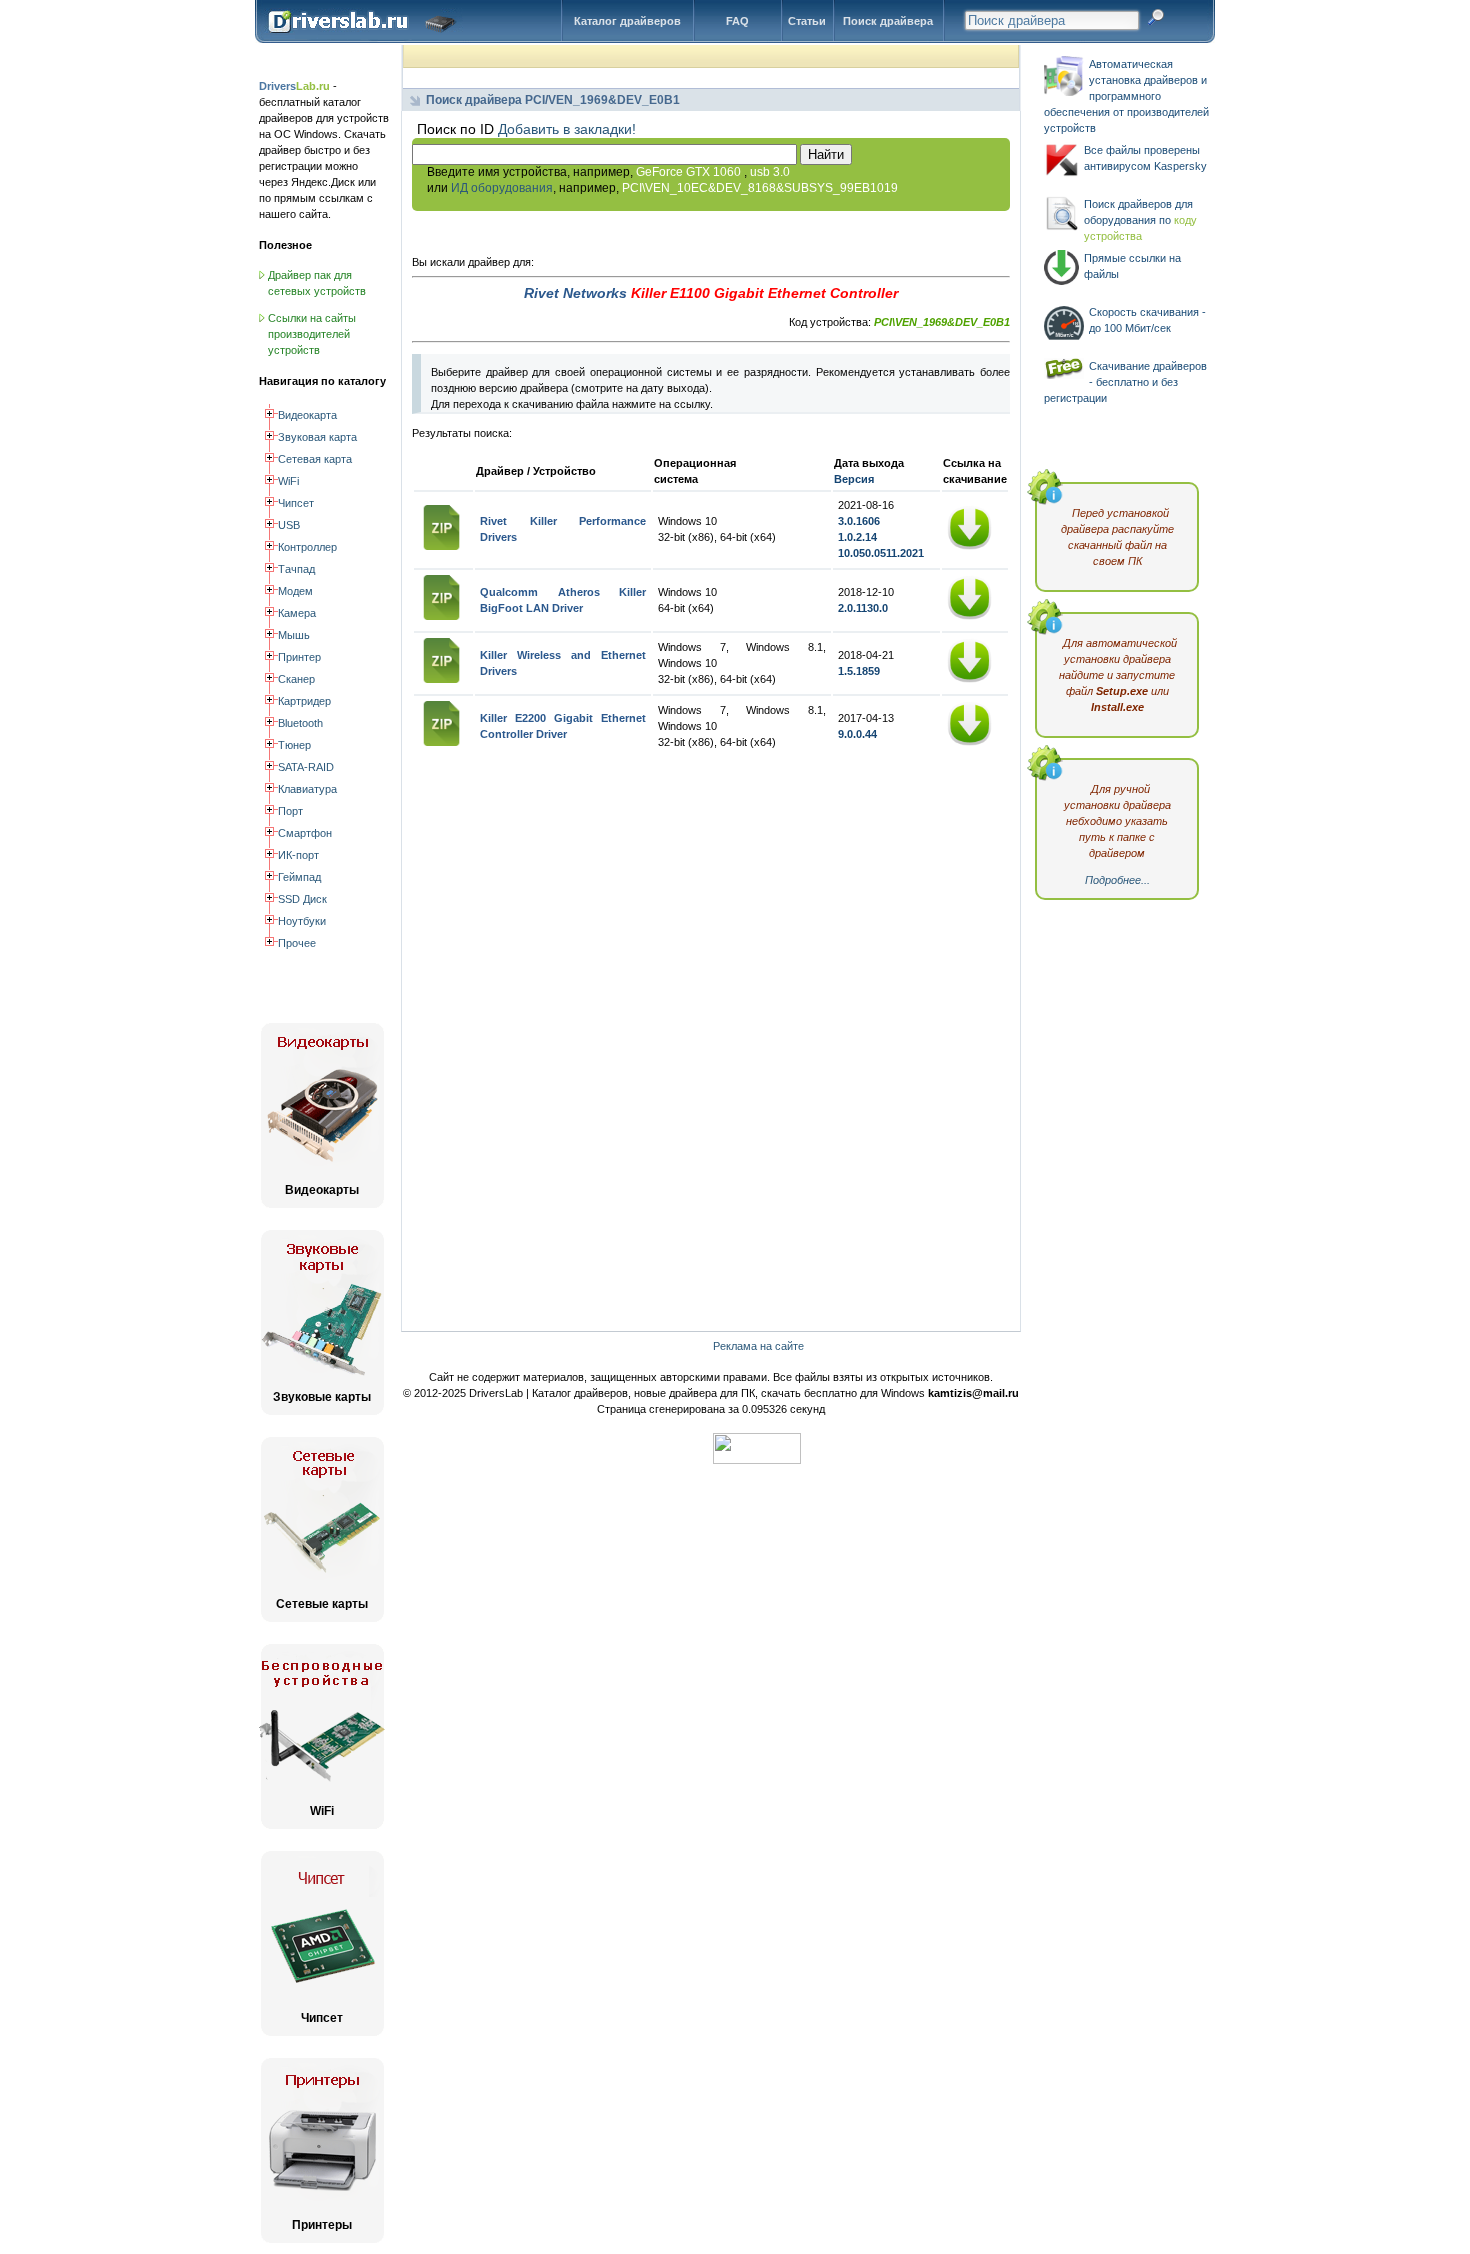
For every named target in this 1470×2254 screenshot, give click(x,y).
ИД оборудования (502, 188)
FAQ (737, 21)
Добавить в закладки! (567, 129)
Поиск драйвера (888, 21)
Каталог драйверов (627, 21)
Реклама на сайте (758, 1346)
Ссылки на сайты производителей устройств (312, 334)
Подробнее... (1117, 880)
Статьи (807, 21)
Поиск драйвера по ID (366, 39)
